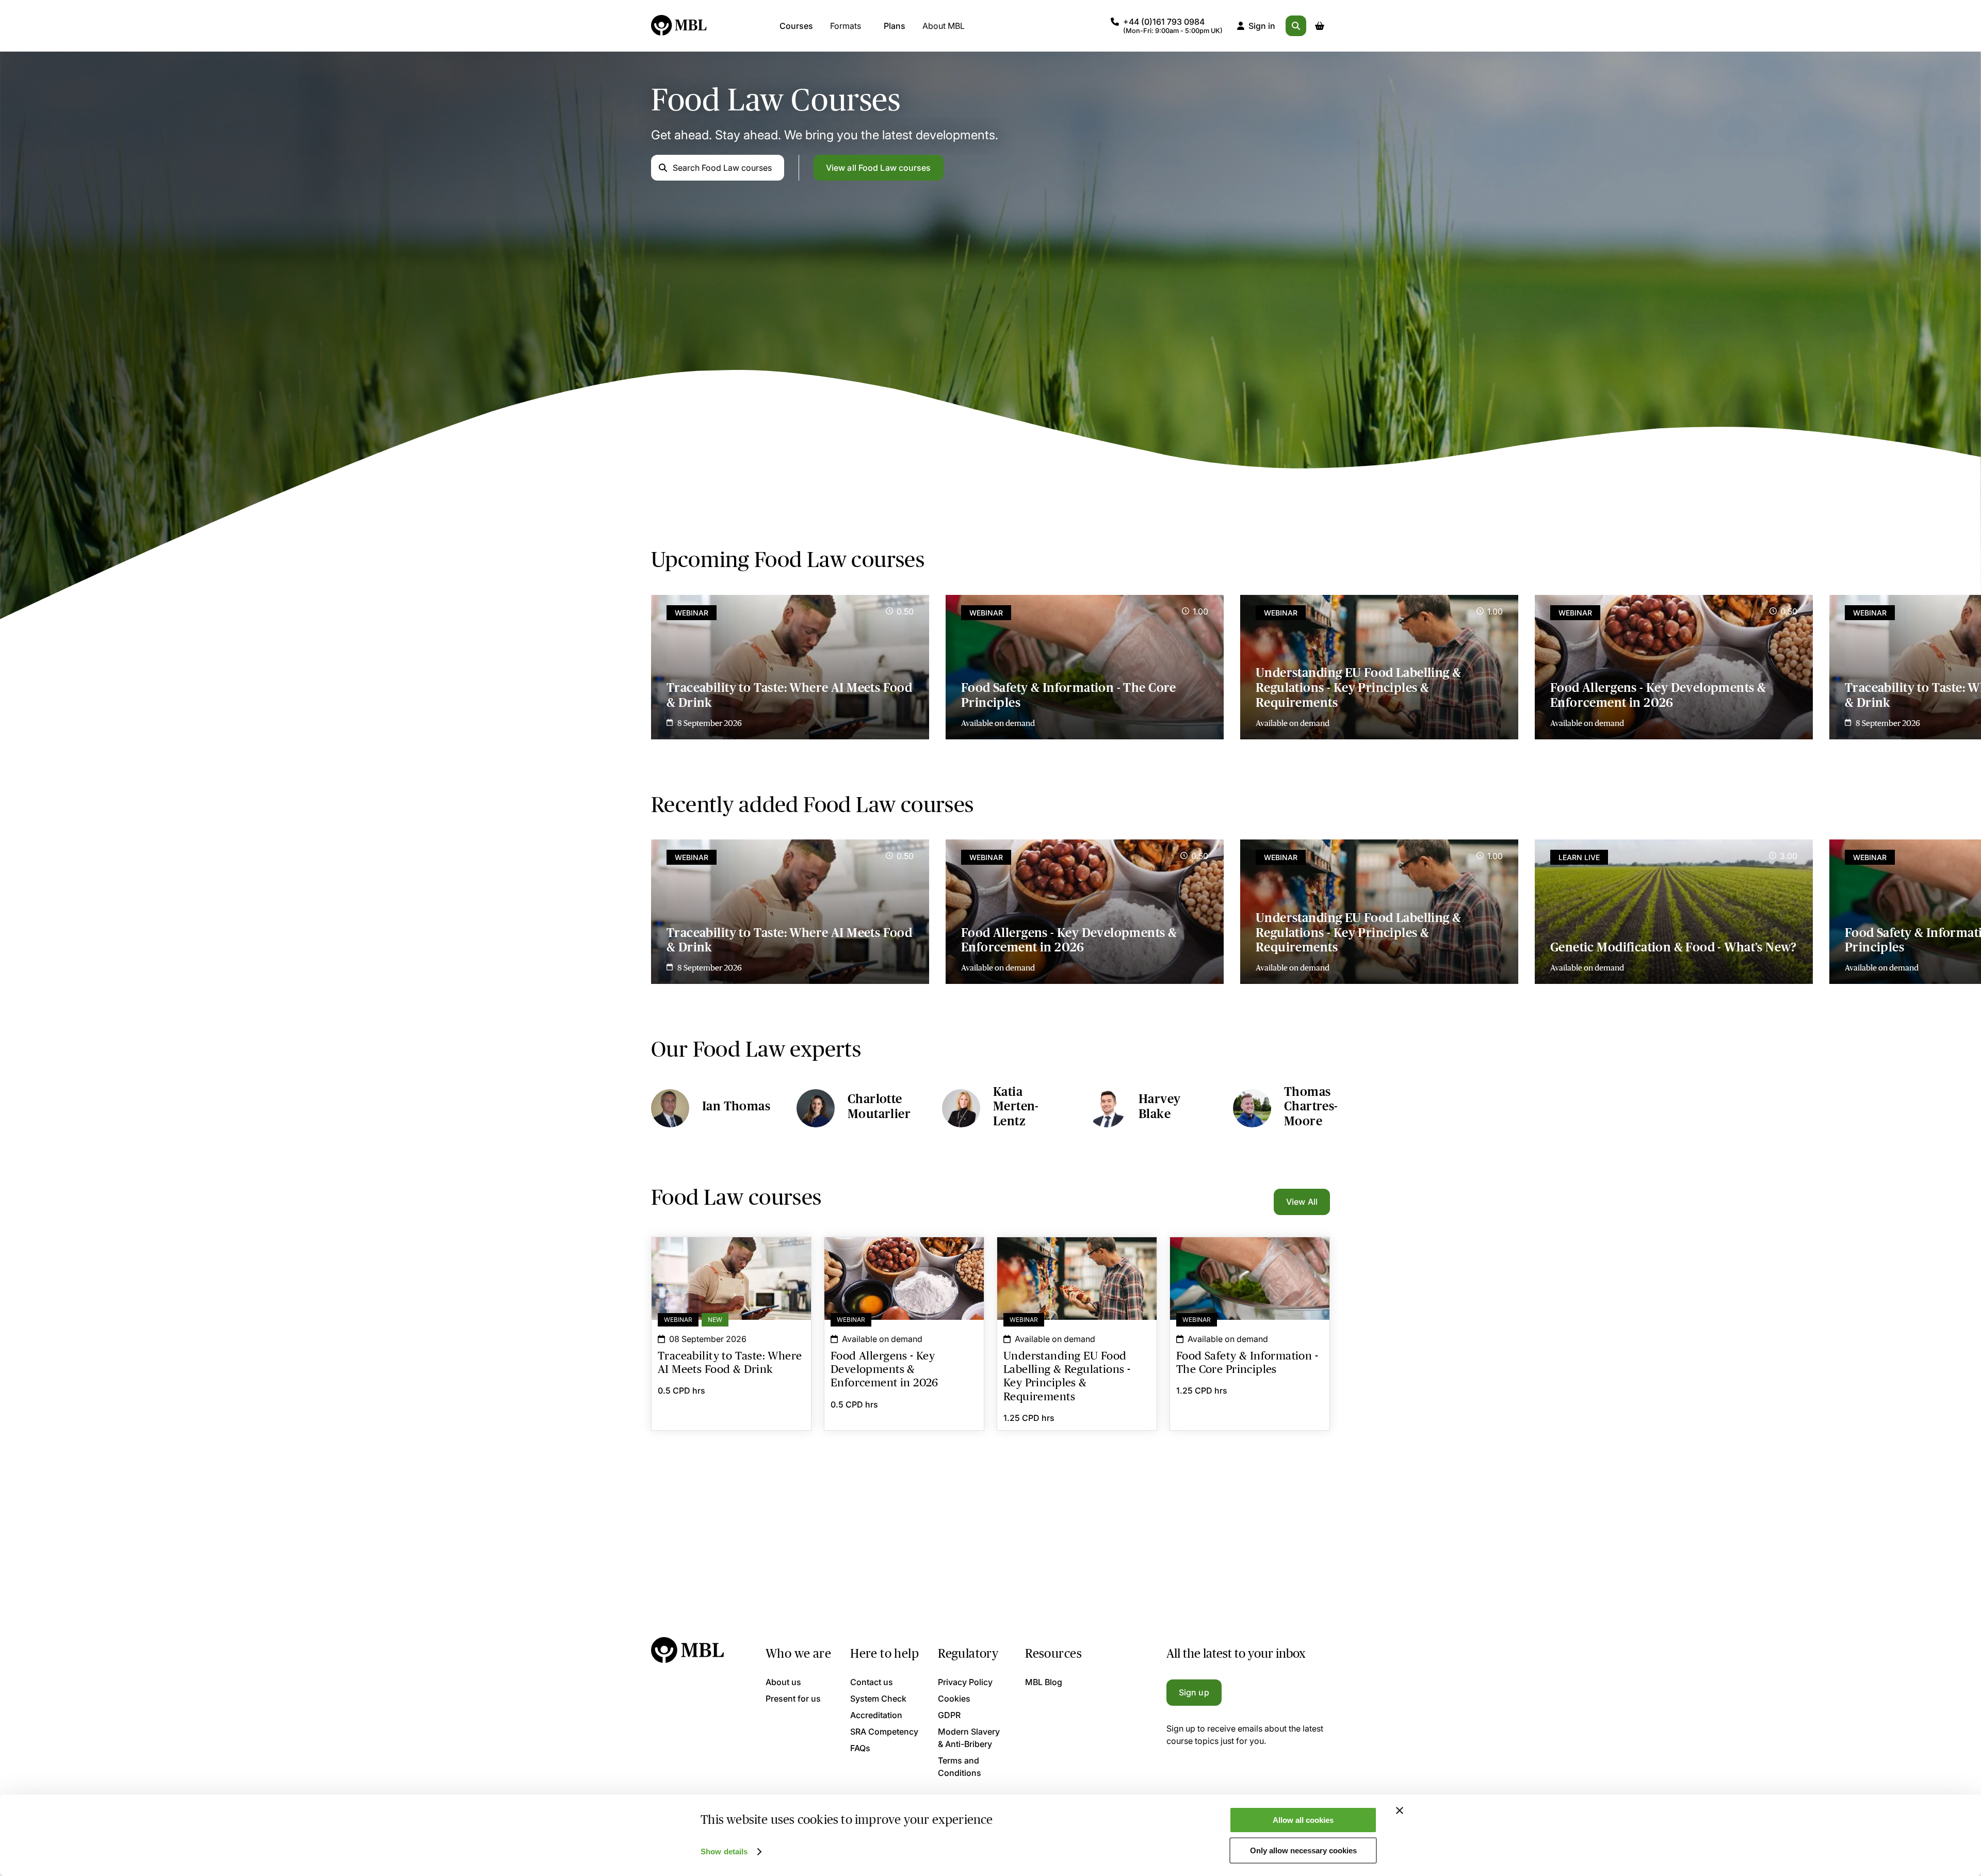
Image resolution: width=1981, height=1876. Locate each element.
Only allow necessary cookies (1303, 1850)
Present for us (793, 1699)
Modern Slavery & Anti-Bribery (969, 1738)
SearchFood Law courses (722, 168)
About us (783, 1682)
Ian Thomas (736, 1106)
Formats (846, 26)
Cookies (954, 1699)
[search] (1296, 26)
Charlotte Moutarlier (879, 1106)
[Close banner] (1400, 1810)
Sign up (1194, 1692)
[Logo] (679, 26)
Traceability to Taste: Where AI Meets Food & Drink (789, 695)
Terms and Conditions (960, 1767)
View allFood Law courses (879, 168)
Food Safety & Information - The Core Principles (1069, 695)
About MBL (944, 26)
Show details (724, 1851)
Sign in (1262, 26)
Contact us (872, 1682)
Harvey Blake (1159, 1106)
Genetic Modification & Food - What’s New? (1674, 947)
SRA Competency (884, 1732)
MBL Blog (1044, 1682)
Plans (895, 26)
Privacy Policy (965, 1682)
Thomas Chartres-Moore (1311, 1106)
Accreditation (876, 1715)
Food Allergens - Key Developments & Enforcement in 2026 (1658, 695)
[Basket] (1320, 26)
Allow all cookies (1303, 1820)
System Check (878, 1699)
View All (1302, 1202)
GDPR (949, 1715)
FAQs (860, 1748)
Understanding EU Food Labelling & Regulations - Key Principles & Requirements (1359, 688)
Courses (796, 26)
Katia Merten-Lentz (1016, 1106)
